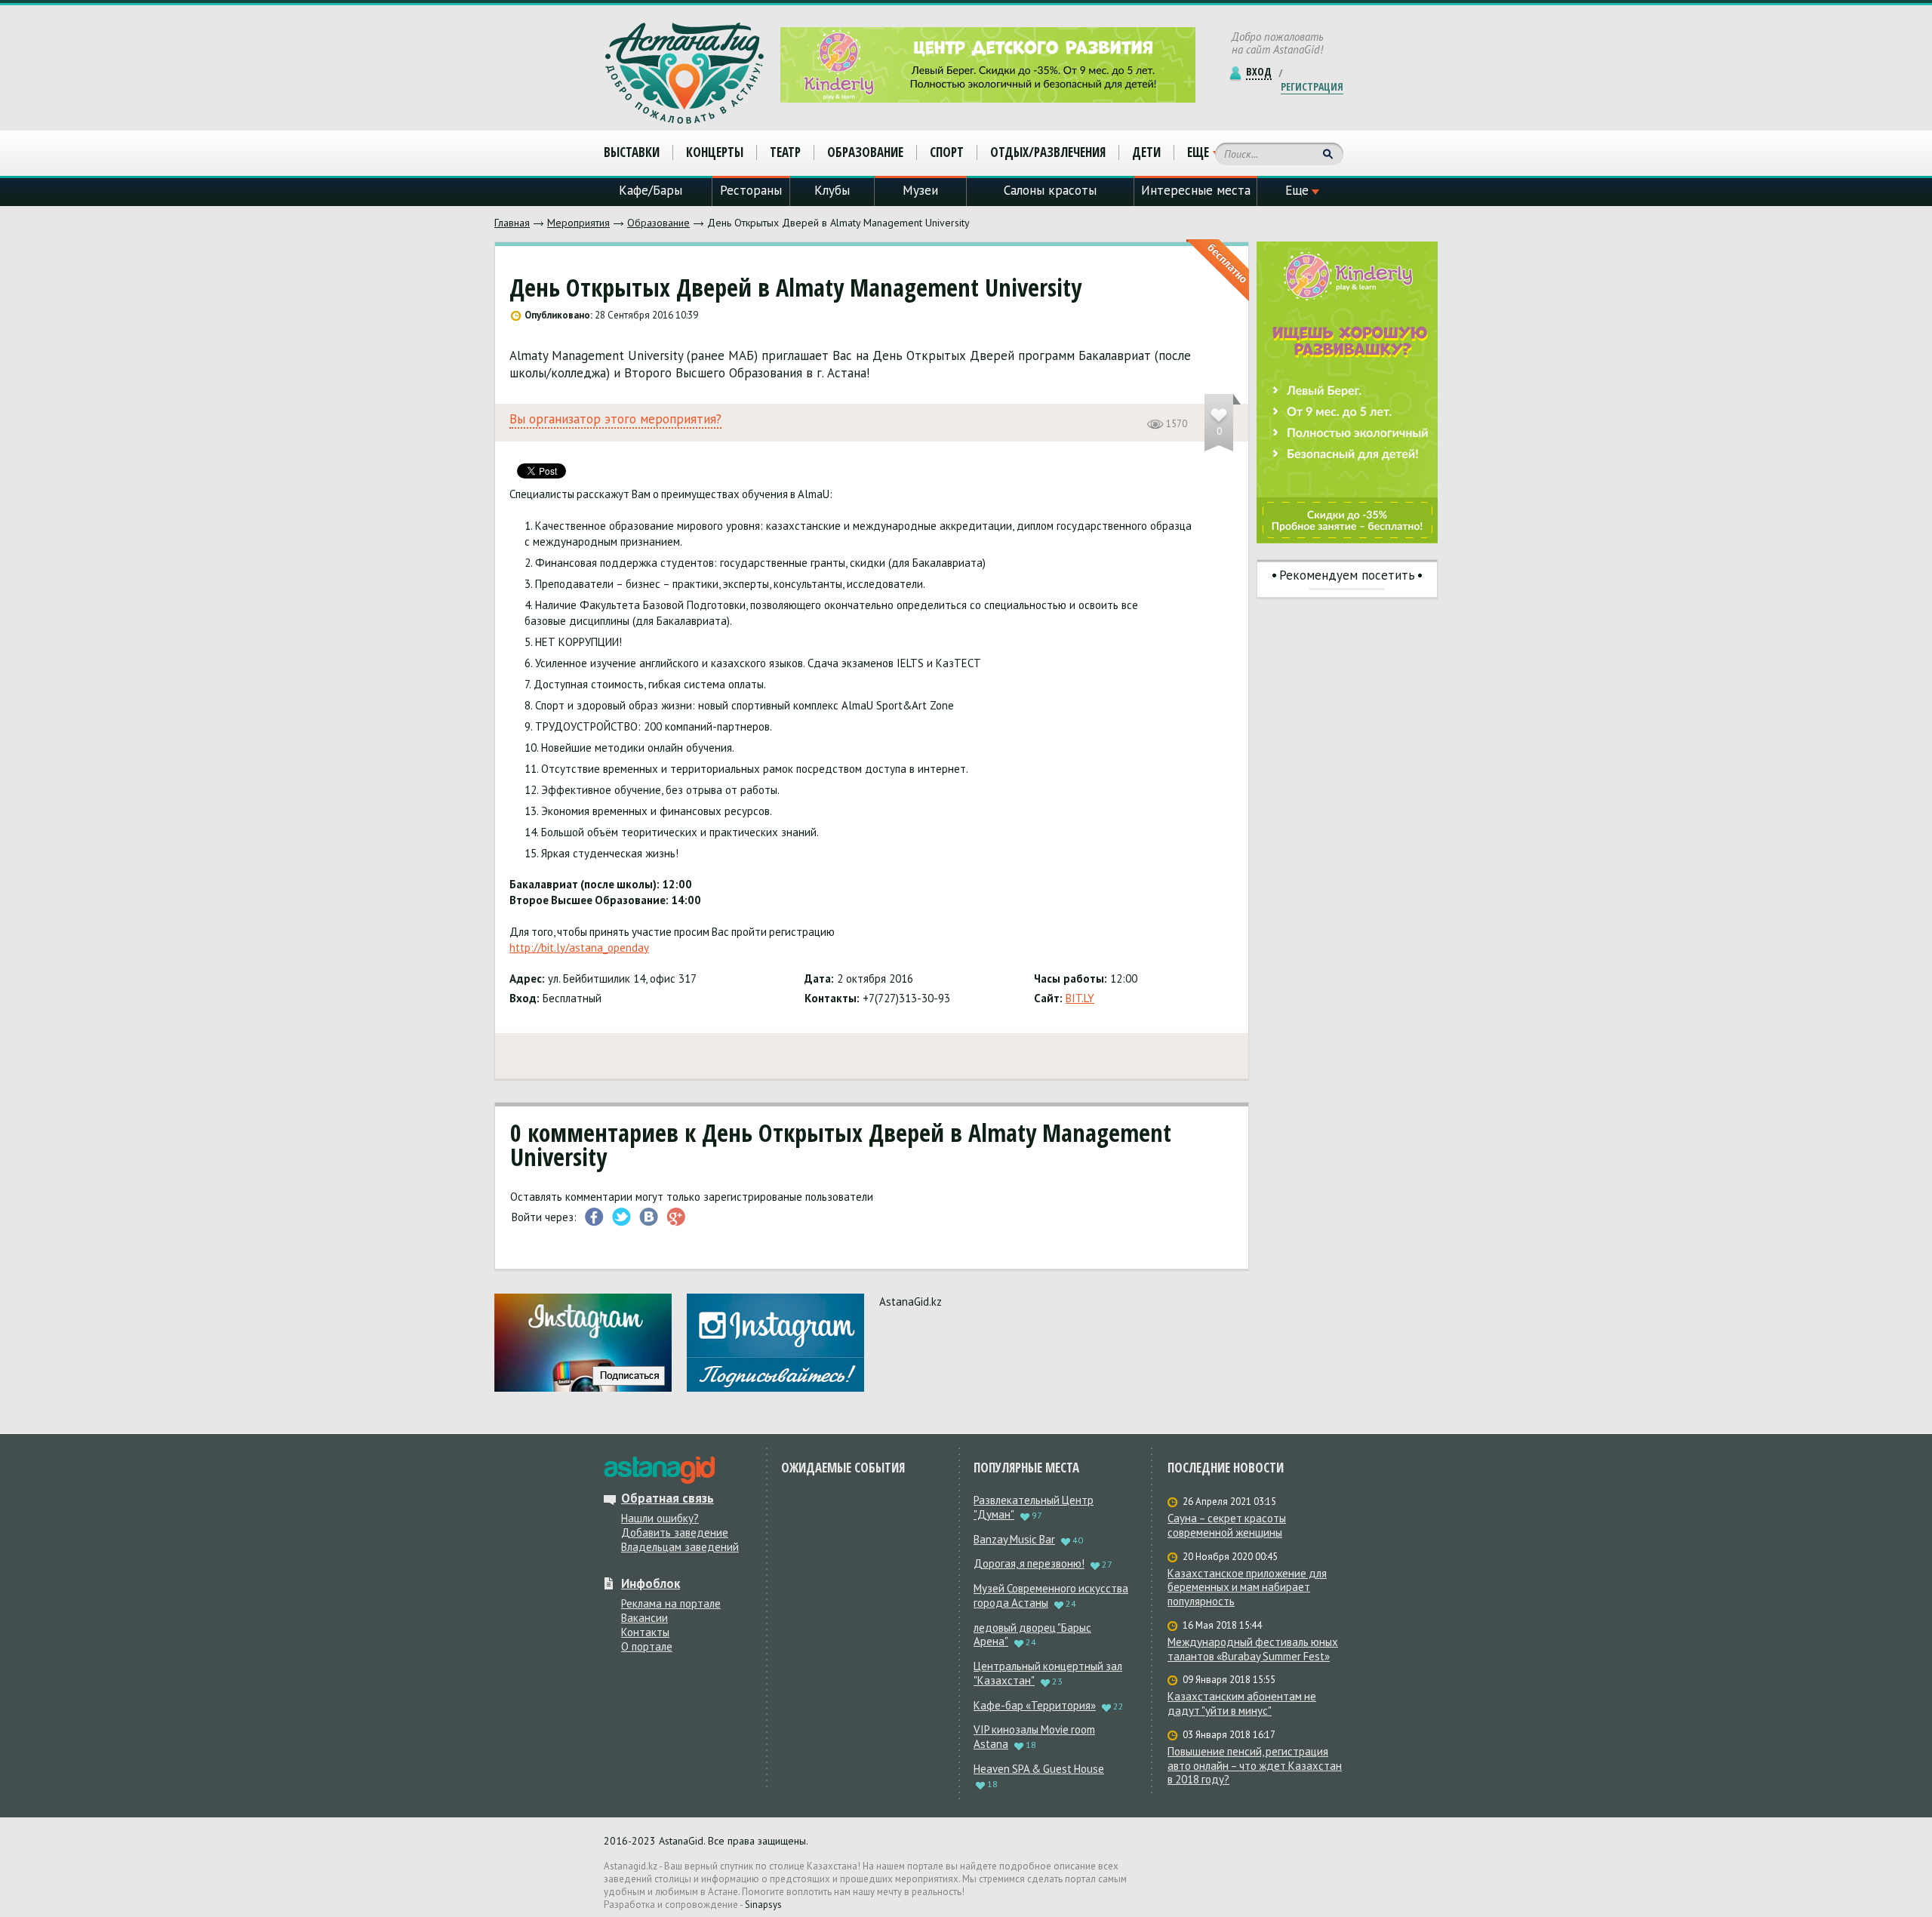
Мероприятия (578, 223)
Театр (785, 152)
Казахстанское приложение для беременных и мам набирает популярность (1247, 1588)
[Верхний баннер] (988, 65)
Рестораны (751, 190)
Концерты (715, 152)
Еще (1198, 152)
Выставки (632, 152)
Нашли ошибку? (660, 1518)
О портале (647, 1646)
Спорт (947, 152)
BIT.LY (1080, 998)
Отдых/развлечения (1048, 152)
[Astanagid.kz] (685, 73)
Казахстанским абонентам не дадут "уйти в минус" (1242, 1704)
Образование (658, 223)
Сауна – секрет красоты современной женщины (1227, 1526)
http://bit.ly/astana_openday (579, 948)
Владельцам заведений (680, 1547)
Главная (512, 223)
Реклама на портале (671, 1603)
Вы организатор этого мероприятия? (615, 419)
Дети (1146, 152)
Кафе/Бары (651, 190)
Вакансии (645, 1618)
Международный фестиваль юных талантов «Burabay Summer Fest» (1253, 1649)
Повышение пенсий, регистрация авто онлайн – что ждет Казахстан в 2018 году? (1255, 1766)
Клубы (832, 190)
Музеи (920, 190)
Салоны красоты (1050, 190)
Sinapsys (763, 1905)
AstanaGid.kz (911, 1302)
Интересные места (1196, 190)
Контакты (645, 1632)
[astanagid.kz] (659, 1470)
